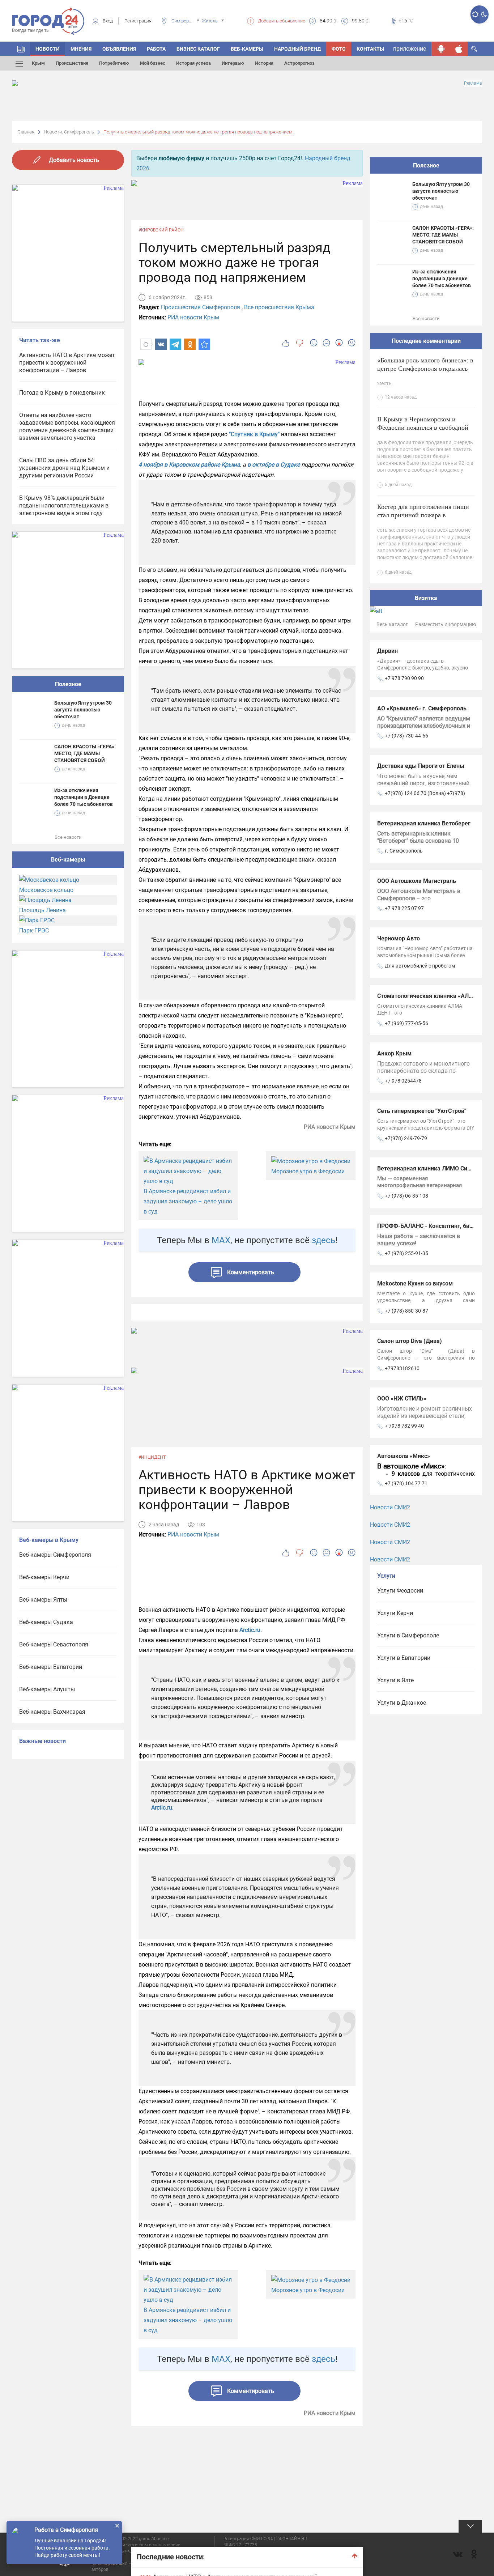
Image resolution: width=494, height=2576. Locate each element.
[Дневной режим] (475, 14)
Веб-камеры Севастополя (54, 1644)
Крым (38, 63)
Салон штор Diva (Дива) (410, 1341)
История (264, 63)
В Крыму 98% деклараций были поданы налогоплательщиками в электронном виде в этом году (64, 505)
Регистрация (138, 21)
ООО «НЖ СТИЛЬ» (402, 1398)
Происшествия (72, 63)
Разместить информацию (446, 624)
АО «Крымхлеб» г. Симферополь (422, 708)
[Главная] (21, 49)
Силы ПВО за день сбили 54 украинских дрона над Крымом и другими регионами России (64, 468)
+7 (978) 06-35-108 (406, 1196)
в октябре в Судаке (274, 465)
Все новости (68, 837)
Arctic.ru (250, 1630)
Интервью (233, 63)
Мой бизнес (153, 63)
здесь (323, 1240)
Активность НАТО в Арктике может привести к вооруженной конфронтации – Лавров (67, 363)
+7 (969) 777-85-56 (406, 1023)
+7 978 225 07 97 (404, 908)
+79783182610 (402, 1368)
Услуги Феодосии (400, 1591)
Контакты (370, 49)
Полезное (68, 684)
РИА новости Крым (193, 317)
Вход (108, 21)
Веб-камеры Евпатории (51, 1667)
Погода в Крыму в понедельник (62, 393)
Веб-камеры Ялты (43, 1600)
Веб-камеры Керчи (44, 1577)
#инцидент (152, 1457)
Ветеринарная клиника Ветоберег (424, 823)
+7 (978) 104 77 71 (406, 1483)
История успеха (193, 63)
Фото (339, 49)
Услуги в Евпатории (404, 1658)
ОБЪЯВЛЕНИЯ (119, 49)
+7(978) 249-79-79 (406, 1138)
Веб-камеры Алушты (47, 1689)
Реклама (473, 83)
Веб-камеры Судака (46, 1622)
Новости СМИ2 (390, 1507)
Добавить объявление (282, 21)
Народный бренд (297, 49)
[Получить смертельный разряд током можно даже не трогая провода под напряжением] (204, 344)
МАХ (221, 1240)
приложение (410, 49)
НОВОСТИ (48, 49)
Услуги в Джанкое (402, 1703)
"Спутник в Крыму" (254, 434)
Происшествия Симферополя (201, 307)
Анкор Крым (394, 1053)
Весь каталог (392, 624)
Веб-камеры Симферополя (55, 1555)
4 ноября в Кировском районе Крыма (189, 465)
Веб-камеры (247, 49)
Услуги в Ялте (395, 1680)
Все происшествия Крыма (279, 307)
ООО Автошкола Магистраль (417, 881)
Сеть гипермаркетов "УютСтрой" (422, 1111)
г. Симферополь (404, 851)
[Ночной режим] (484, 14)
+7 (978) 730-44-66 (406, 736)
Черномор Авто (399, 938)
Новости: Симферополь (69, 132)
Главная (26, 132)
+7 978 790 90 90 (404, 678)
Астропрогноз (299, 63)
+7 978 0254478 (403, 1081)
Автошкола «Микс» (404, 1456)
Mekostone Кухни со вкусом (415, 1283)
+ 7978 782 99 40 (404, 1426)
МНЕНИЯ (81, 49)
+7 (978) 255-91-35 (406, 1253)
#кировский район (161, 230)
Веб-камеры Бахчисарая (52, 1712)
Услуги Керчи (395, 1613)
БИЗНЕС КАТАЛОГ (198, 49)
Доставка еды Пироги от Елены (421, 766)
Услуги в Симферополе (408, 1635)
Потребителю (114, 63)
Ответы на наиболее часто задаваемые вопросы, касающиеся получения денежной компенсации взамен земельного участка (67, 426)
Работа (156, 49)
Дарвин (387, 651)
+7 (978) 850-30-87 (406, 1311)
